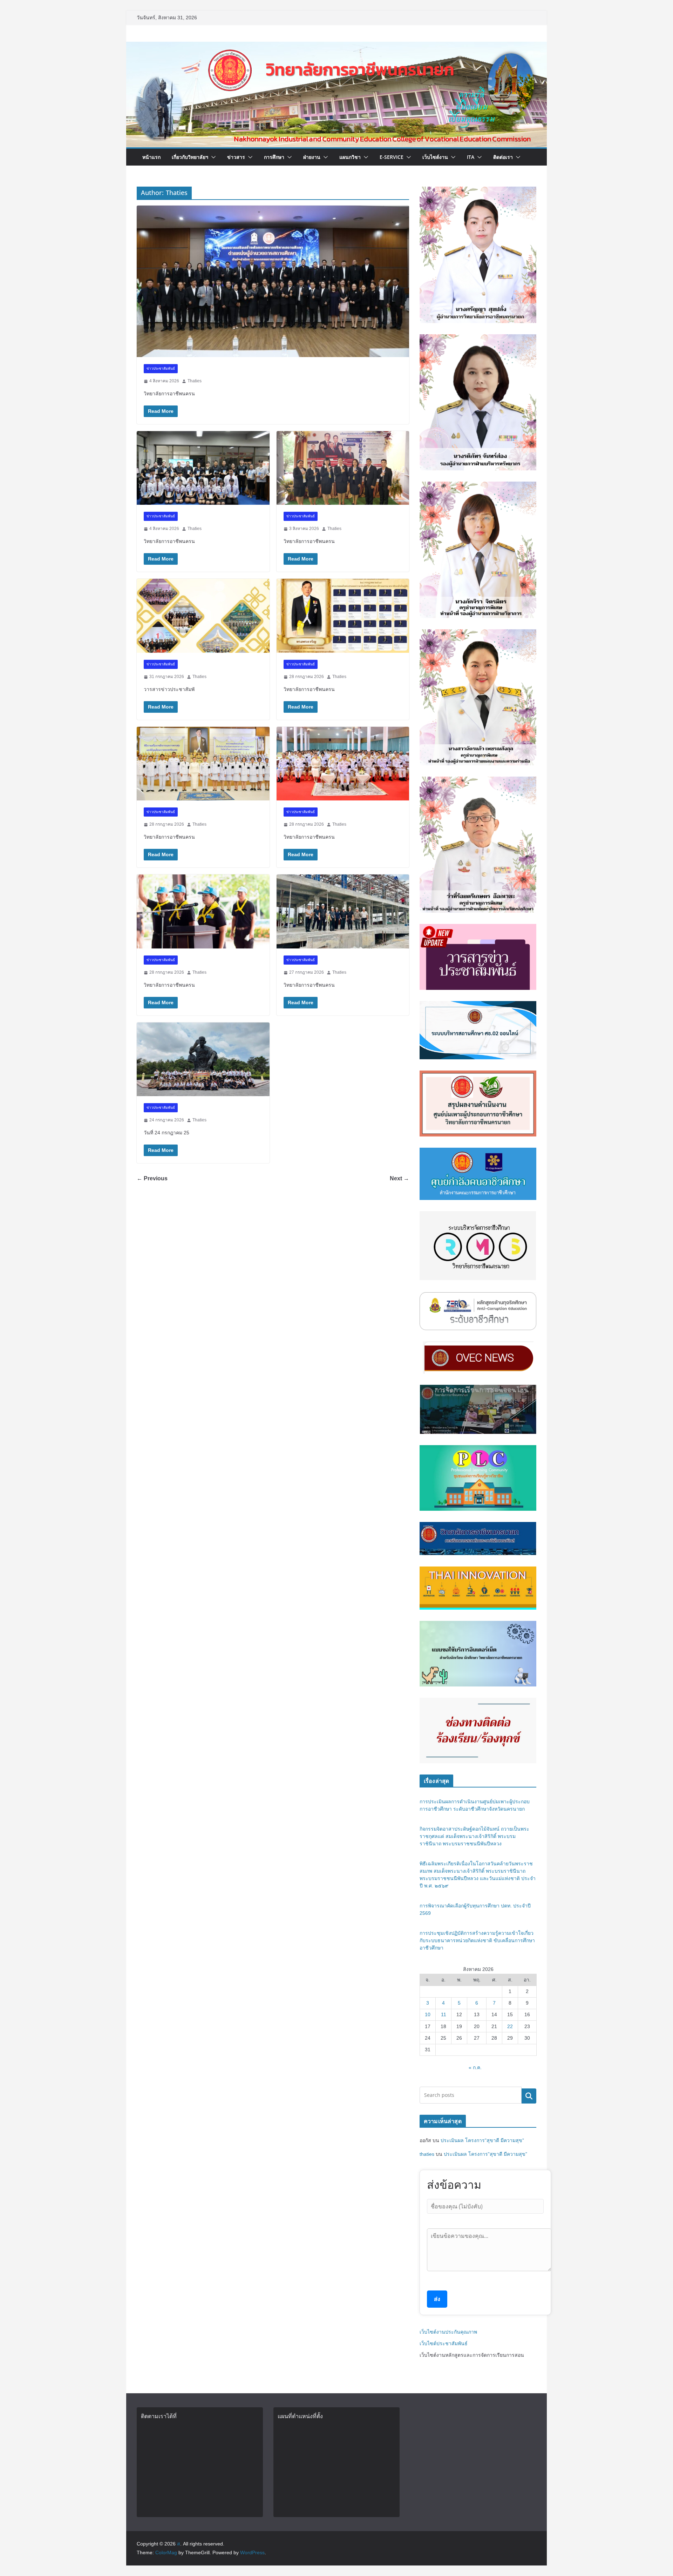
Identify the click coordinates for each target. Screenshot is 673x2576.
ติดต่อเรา (503, 157)
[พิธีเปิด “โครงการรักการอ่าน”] (203, 468)
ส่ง (437, 2299)
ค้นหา (529, 2096)
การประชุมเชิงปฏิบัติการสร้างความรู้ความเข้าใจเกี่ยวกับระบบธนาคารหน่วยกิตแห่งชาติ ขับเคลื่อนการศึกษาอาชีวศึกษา (477, 1940)
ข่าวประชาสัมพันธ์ (161, 368)
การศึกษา (274, 157)
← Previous (152, 1178)
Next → (399, 1178)
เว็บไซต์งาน (435, 157)
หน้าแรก (151, 157)
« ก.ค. (475, 2067)
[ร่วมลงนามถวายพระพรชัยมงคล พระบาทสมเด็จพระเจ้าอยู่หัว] (343, 616)
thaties (427, 2154)
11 (444, 2014)
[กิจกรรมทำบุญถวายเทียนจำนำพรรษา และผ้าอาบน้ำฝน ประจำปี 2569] (203, 1059)
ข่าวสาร (236, 157)
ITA (471, 157)
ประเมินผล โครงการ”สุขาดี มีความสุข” (482, 2140)
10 (428, 2014)
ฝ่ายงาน (312, 157)
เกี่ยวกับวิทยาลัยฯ (190, 157)
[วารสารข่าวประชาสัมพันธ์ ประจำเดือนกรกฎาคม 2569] (203, 616)
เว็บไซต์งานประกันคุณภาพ (448, 2332)
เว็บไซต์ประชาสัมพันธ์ (444, 2343)
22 (510, 2026)
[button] (212, 157)
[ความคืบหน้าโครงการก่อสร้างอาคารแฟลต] (343, 911)
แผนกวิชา (350, 157)
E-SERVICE (392, 157)
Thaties (195, 381)
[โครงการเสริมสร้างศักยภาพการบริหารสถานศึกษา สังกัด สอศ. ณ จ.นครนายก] (273, 281)
